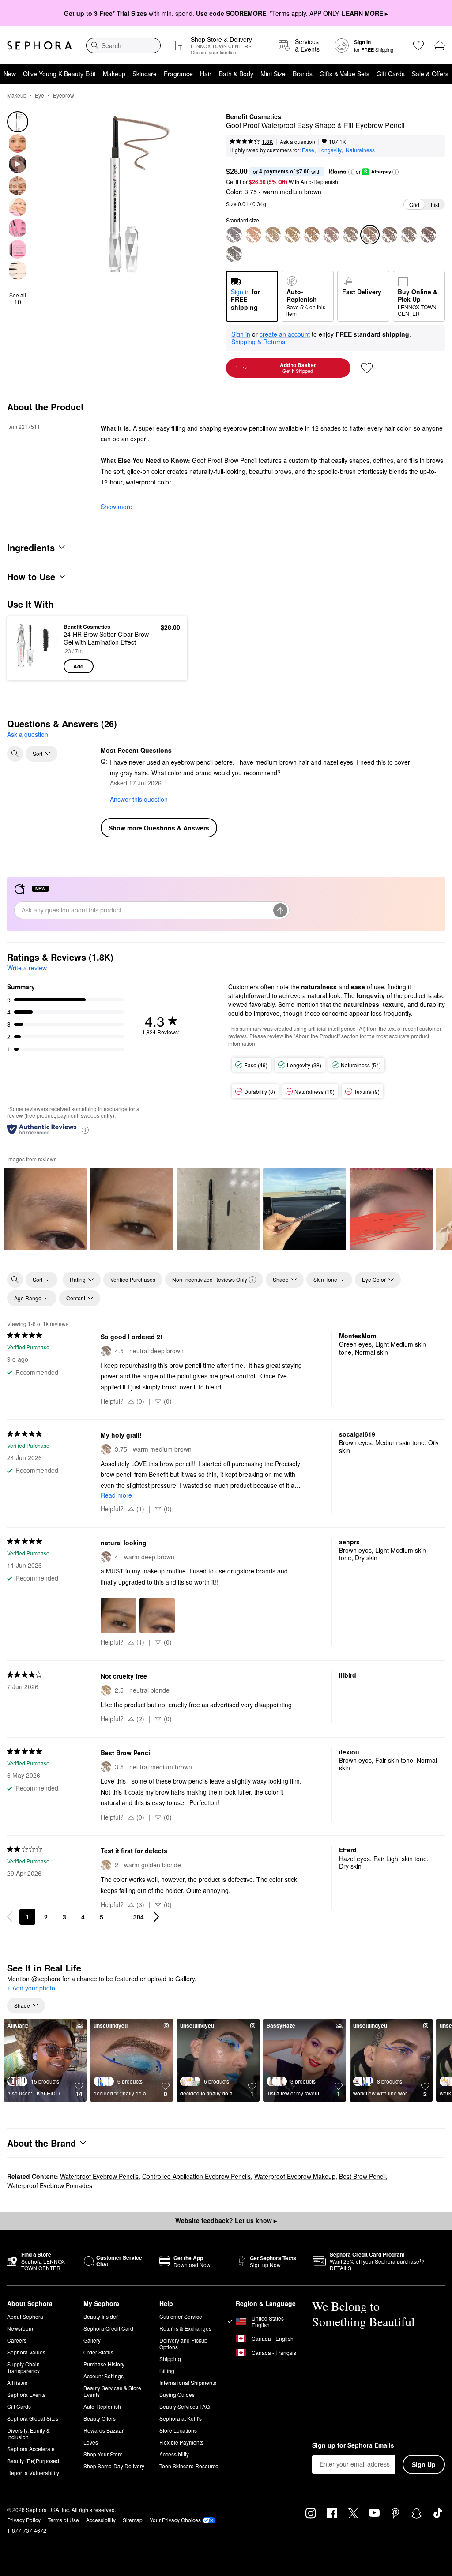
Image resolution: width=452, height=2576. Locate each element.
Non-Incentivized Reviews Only (210, 1279)
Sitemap (133, 2520)
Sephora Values (26, 2352)
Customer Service (181, 2316)
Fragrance (178, 74)
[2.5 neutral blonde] (292, 235)
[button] (351, 172)
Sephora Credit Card (108, 2328)
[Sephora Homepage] (40, 45)
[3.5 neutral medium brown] (350, 235)
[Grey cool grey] (234, 235)
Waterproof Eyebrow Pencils (99, 2176)
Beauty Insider (101, 2316)
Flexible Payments (181, 2442)
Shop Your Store (103, 2454)
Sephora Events (26, 2394)
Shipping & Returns (258, 342)
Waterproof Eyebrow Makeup (295, 2176)
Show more (117, 507)
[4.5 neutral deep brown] (409, 235)
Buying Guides (177, 2394)
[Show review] (45, 1209)
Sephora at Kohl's (181, 2418)
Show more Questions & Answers (159, 828)
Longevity (330, 150)
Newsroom (20, 2328)
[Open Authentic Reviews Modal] (85, 1129)
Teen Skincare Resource (189, 2466)
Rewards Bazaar (104, 2430)
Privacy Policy (24, 2520)
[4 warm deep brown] (389, 235)
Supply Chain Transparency (23, 2367)
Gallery (92, 2340)
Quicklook (28, 648)
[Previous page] (10, 1917)
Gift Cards (391, 74)
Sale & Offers (430, 74)
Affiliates (17, 2383)
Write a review (27, 968)
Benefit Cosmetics (254, 117)
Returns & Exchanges (185, 2328)
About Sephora (25, 2316)
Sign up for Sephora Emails (353, 2445)
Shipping (170, 2359)
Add (78, 666)
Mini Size (273, 74)
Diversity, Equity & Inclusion (28, 2433)
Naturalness (360, 150)
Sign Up (424, 2464)
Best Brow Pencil (362, 2176)
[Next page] (156, 1917)
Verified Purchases (133, 1279)
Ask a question (298, 141)
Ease (308, 150)
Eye (40, 95)
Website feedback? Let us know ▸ (226, 2220)
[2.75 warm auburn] (312, 235)
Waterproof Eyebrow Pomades (50, 2185)
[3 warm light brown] (331, 235)
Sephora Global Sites (33, 2418)
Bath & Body (236, 74)
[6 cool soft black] (234, 254)
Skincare (145, 74)
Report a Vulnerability (33, 2473)
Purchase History (104, 2364)
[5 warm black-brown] (428, 235)
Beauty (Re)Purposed (33, 2461)
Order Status (98, 2352)
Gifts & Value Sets (345, 74)
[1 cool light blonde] (253, 235)
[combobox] (123, 45)
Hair (206, 74)
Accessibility (174, 2454)
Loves (91, 2442)
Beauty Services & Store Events (112, 2391)
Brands (303, 74)
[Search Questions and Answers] (15, 754)
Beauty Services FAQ (185, 2406)
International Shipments (188, 2383)
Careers (17, 2340)
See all (18, 299)
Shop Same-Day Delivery (114, 2466)
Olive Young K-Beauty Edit (59, 74)
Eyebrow (64, 95)
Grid (414, 205)
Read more (116, 1495)
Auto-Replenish (102, 2406)
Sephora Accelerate (31, 2449)
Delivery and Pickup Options (183, 2343)
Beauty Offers (100, 2418)
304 (139, 1917)
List (435, 205)
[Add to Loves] (367, 368)
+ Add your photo (31, 1988)
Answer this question (139, 799)
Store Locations (178, 2430)
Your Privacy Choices (175, 2520)
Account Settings (104, 2376)
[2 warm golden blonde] (273, 235)
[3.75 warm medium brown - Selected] (370, 235)
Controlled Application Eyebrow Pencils (196, 2176)
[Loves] (418, 45)
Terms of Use (63, 2520)
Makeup (114, 74)
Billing (167, 2371)
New (10, 74)
